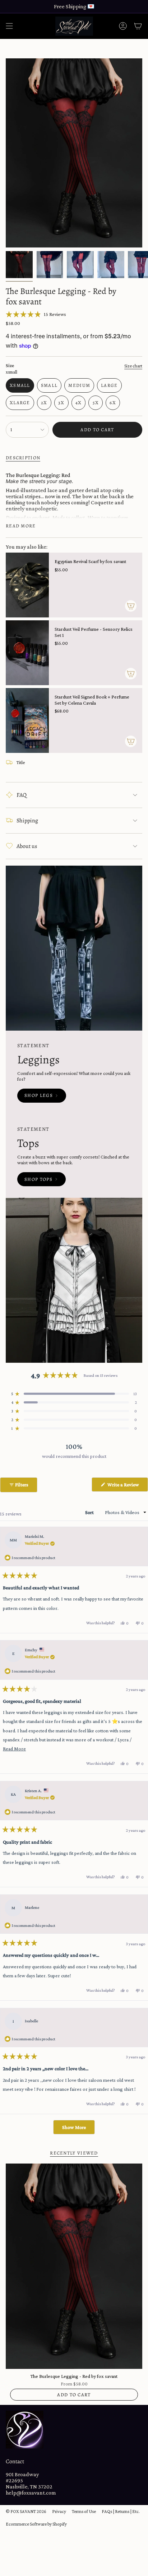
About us (27, 846)
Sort (90, 1512)
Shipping (27, 821)
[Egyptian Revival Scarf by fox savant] (27, 585)
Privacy (59, 2511)
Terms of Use (84, 2511)
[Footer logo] (25, 2430)
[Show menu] (9, 26)
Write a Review (127, 1486)
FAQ (22, 795)
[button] (36, 314)
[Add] (131, 606)
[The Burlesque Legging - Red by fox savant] (74, 2266)
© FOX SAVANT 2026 (26, 2511)
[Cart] (138, 26)
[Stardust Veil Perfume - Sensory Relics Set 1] (27, 653)
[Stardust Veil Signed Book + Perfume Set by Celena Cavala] (27, 720)
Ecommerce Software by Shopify (36, 2524)
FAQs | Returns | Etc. (121, 2511)
